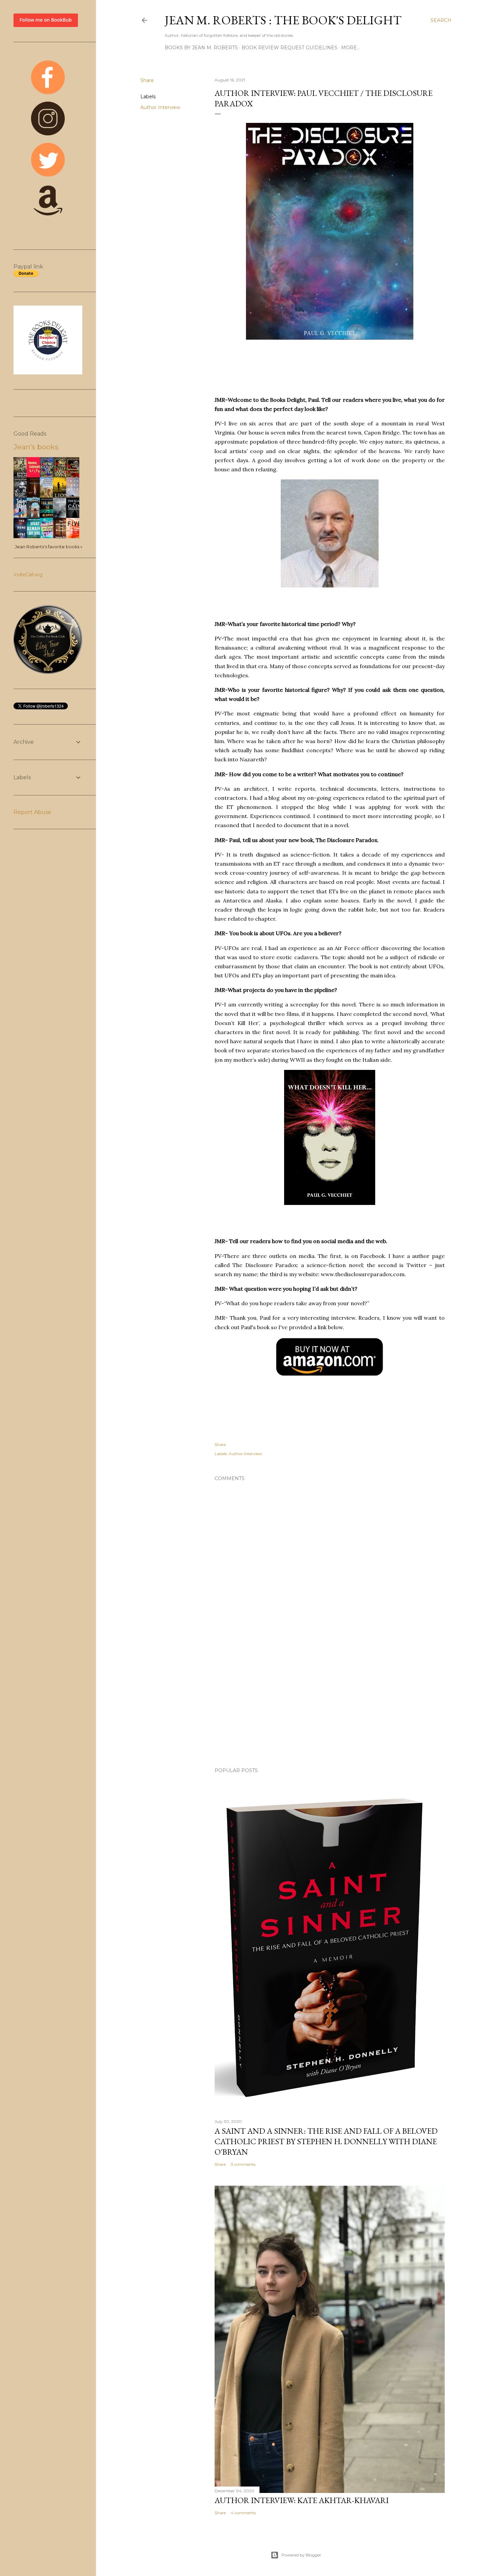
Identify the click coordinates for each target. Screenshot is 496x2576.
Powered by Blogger (301, 2555)
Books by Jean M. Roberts (201, 48)
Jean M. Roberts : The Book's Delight (283, 20)
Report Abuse (32, 812)
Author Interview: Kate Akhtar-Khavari (302, 2500)
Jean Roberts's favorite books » (49, 547)
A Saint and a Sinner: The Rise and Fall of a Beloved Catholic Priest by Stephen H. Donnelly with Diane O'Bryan (326, 2141)
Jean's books (36, 447)
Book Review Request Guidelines (290, 48)
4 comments (243, 2513)
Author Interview (160, 107)
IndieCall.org (28, 575)
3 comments (243, 2164)
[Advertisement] (330, 1703)
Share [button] (147, 80)
